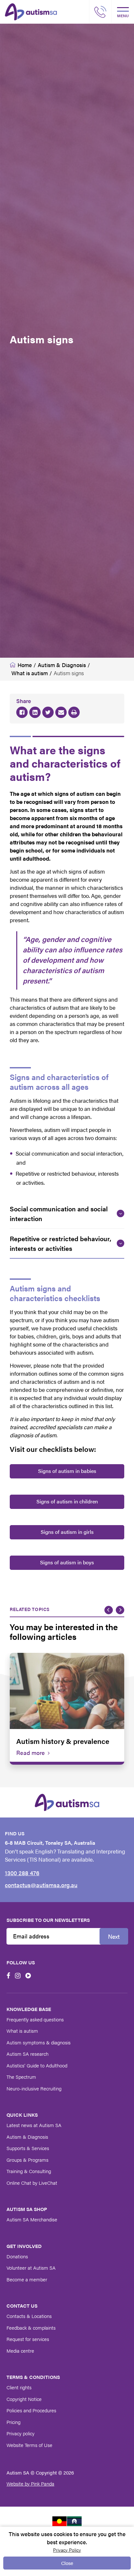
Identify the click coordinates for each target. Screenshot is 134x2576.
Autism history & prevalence (63, 1741)
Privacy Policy (67, 2550)
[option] (67, 1709)
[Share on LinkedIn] (35, 712)
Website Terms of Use (29, 2445)
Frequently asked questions (35, 2019)
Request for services (28, 2339)
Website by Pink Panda (30, 2483)
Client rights (19, 2387)
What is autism (22, 2031)
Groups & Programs (27, 2160)
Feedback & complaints (31, 2328)
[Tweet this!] (48, 712)
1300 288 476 (22, 1873)
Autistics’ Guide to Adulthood (37, 2065)
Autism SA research (27, 2054)
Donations (17, 2256)
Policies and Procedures (31, 2410)
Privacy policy (20, 2433)
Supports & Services (28, 2148)
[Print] (74, 712)
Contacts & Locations (29, 2316)
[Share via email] (61, 712)
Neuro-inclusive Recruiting (34, 2088)
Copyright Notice (24, 2399)
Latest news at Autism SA (34, 2125)
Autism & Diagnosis (27, 2137)
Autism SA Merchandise (32, 2219)
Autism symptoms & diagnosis (39, 2042)
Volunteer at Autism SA (31, 2268)
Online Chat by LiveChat (32, 2183)
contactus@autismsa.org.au (41, 1885)
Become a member (27, 2279)
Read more (31, 1753)
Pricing (13, 2422)
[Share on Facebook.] (22, 712)
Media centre (20, 2351)
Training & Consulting (29, 2171)
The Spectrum (21, 2077)
